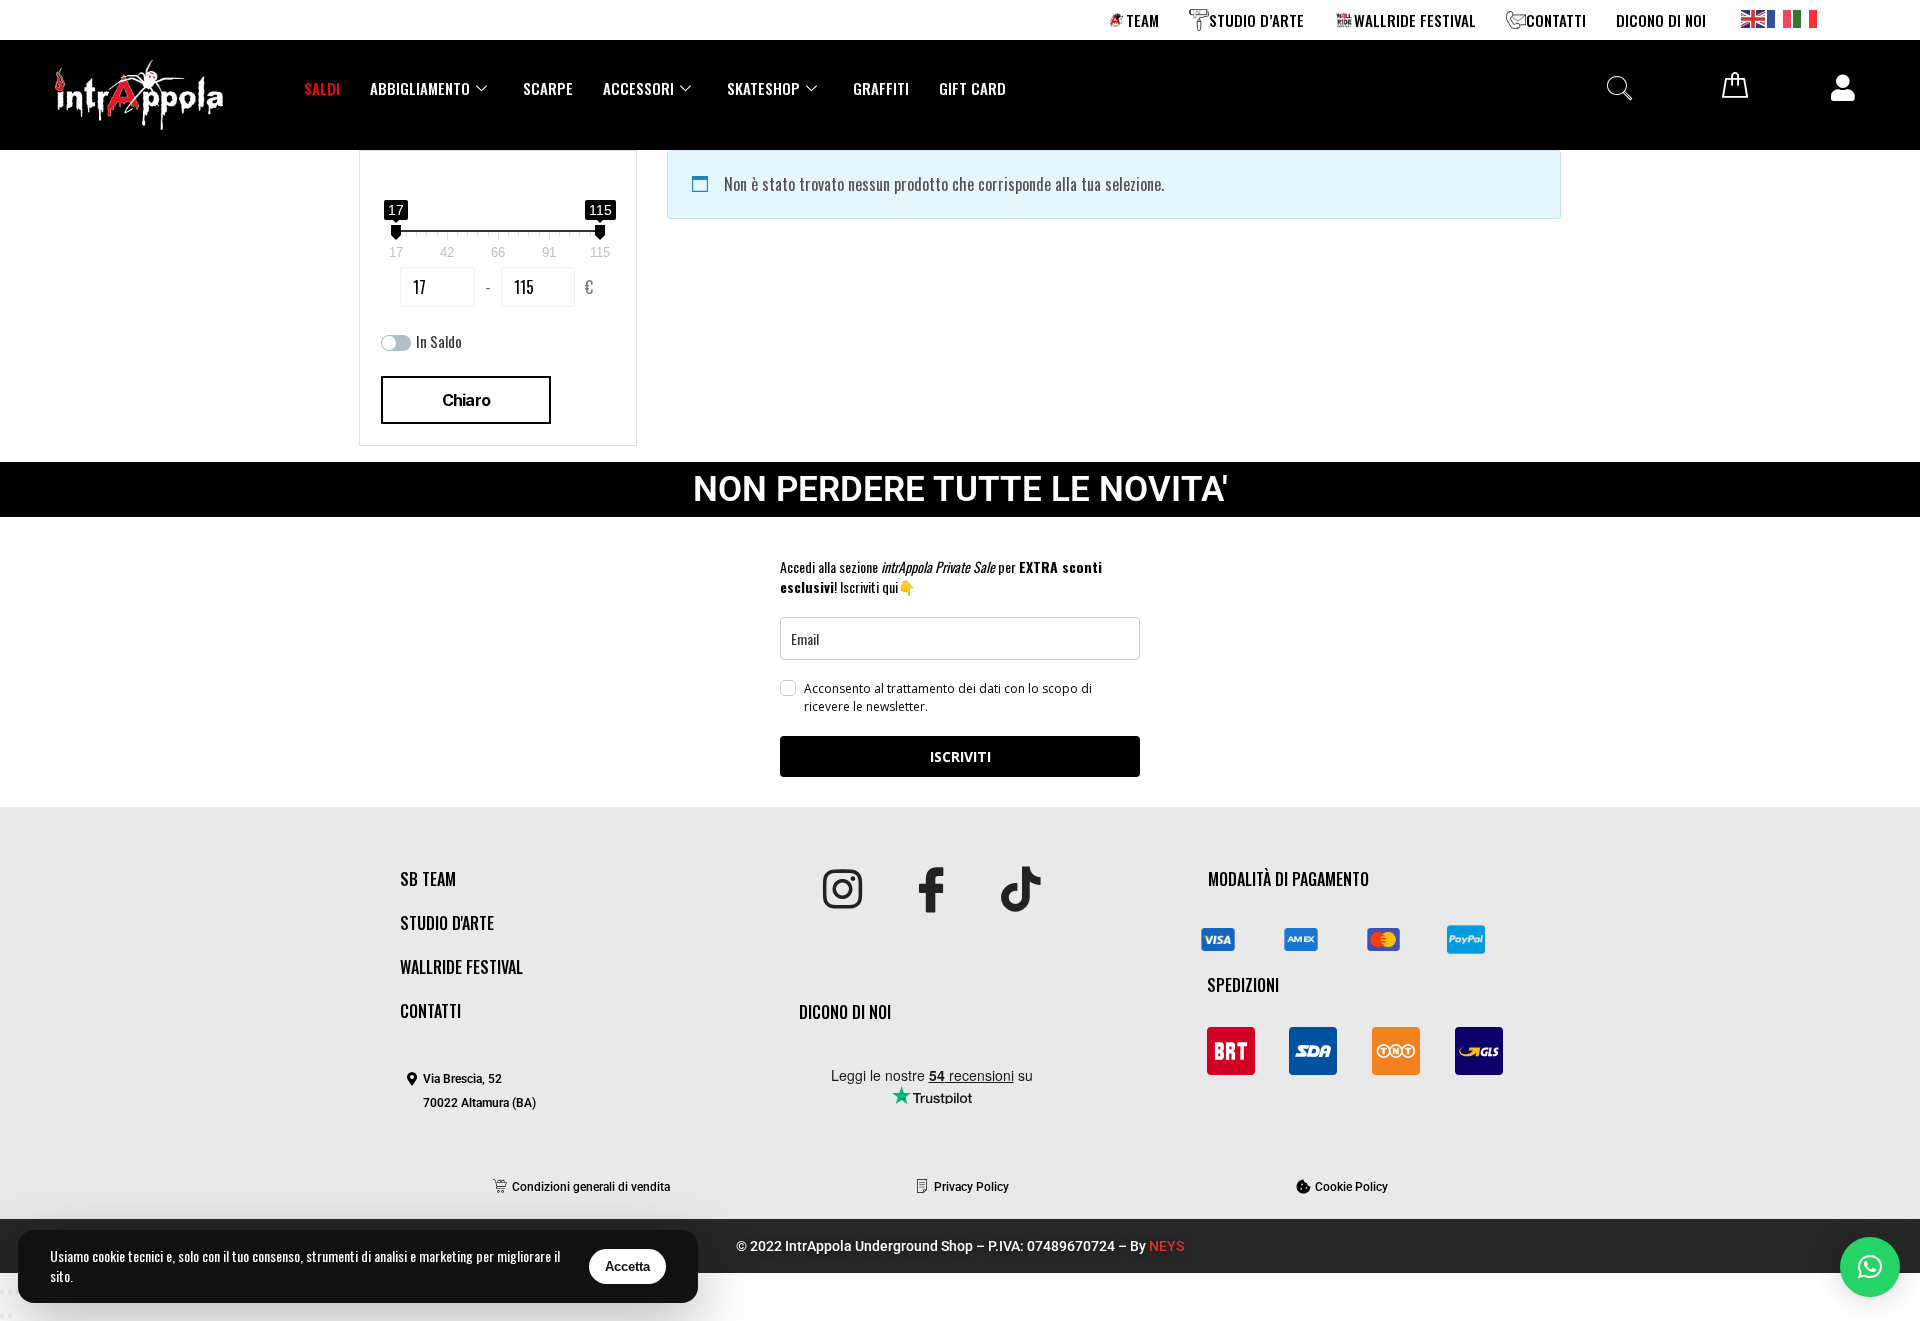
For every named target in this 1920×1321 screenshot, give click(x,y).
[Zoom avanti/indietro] (2, 1292)
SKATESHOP (763, 88)
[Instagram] (842, 891)
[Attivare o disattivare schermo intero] (10, 1292)
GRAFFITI (881, 88)
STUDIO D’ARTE (1256, 20)
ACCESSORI (638, 88)
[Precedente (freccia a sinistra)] (2, 1316)
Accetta (627, 1266)
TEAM (1142, 20)
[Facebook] (931, 891)
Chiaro (466, 400)
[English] (1754, 17)
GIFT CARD (972, 88)
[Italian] (1806, 17)
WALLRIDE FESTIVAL (1415, 20)
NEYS (1166, 1246)
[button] (1619, 87)
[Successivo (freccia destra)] (10, 1316)
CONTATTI (1556, 20)
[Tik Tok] (1020, 891)
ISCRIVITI (960, 756)
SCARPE (548, 88)
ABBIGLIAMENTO (420, 88)
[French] (1780, 17)
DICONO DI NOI (1661, 20)
